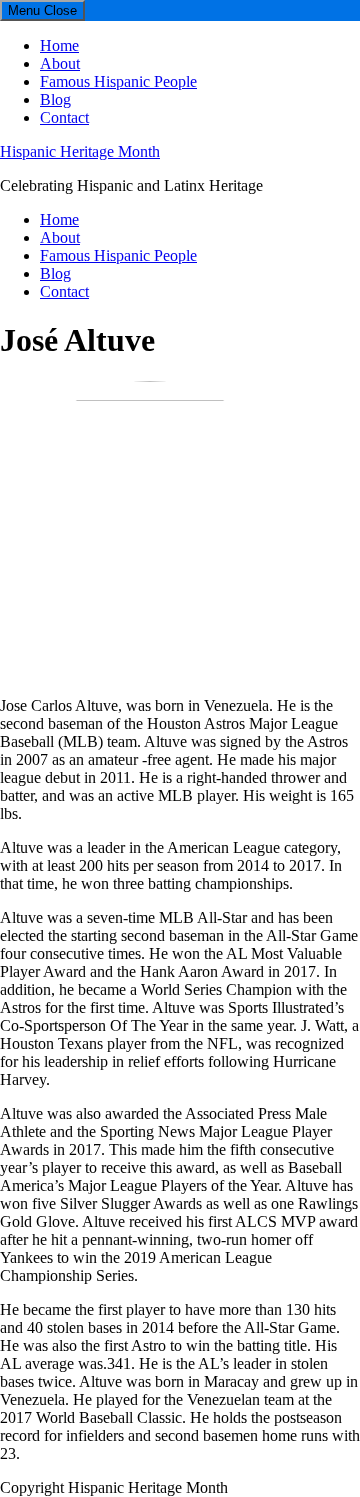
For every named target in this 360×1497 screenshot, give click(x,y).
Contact (64, 117)
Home (59, 45)
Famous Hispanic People (118, 81)
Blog (55, 99)
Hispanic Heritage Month (80, 151)
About (60, 63)
